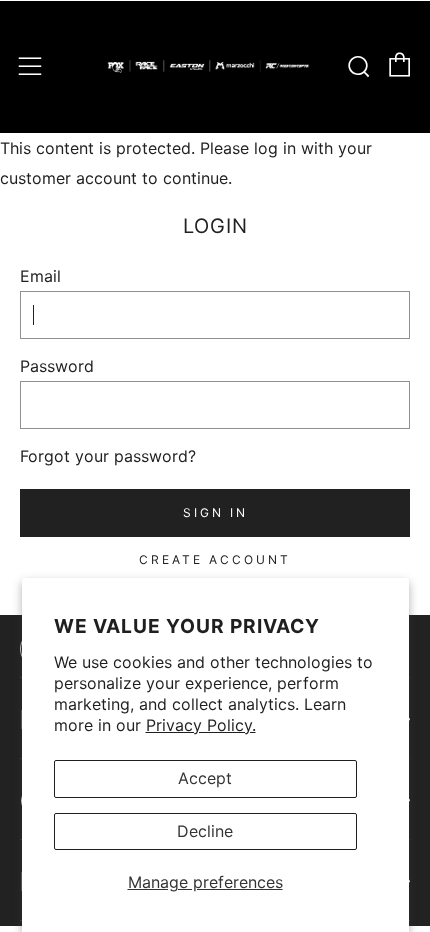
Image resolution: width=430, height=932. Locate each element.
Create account (215, 559)
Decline (205, 831)
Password (57, 366)
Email (40, 276)
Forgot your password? (108, 456)
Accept (205, 778)
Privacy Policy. (201, 725)
